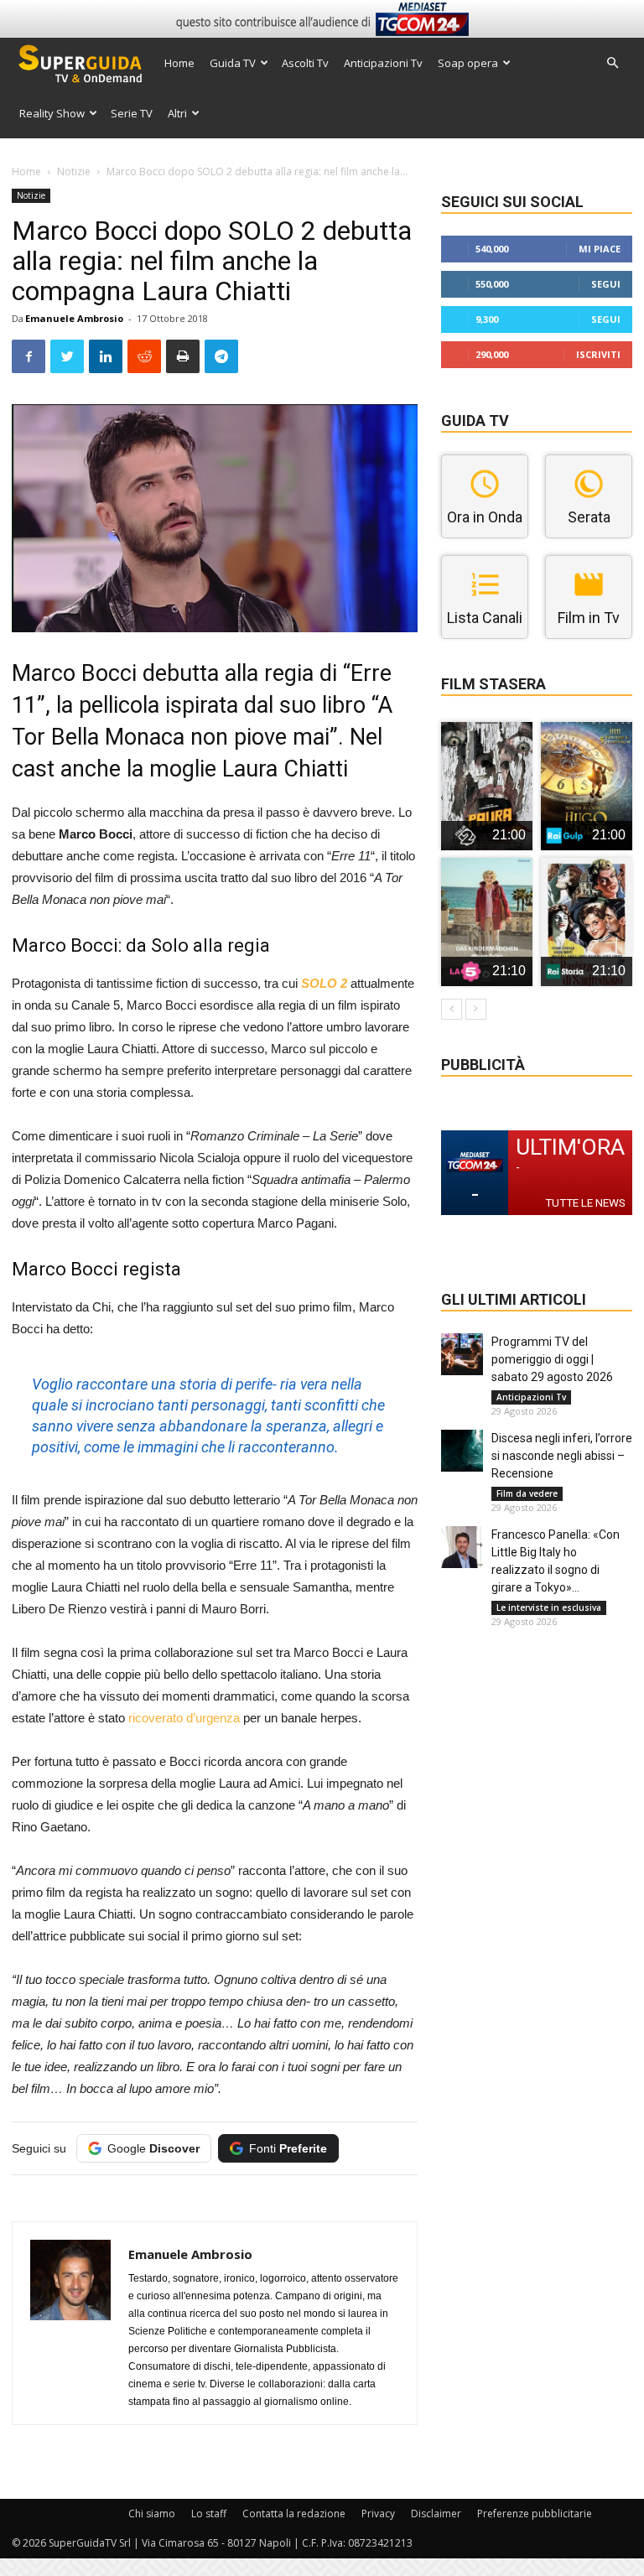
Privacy (378, 2514)
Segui (606, 284)
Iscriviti (598, 354)
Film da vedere (527, 1493)
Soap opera (468, 63)
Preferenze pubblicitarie (535, 2514)
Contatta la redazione (294, 2514)
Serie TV (132, 113)
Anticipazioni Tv (383, 63)
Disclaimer (436, 2514)
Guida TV (233, 63)
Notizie (74, 171)
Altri (177, 113)
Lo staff (209, 2514)
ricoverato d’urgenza (184, 1718)
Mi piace (600, 249)
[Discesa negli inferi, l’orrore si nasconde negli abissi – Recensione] (462, 1451)
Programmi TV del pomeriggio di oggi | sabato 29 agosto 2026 (552, 1359)
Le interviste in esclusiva (549, 1607)
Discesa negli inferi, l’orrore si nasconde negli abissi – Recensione (562, 1456)
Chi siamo (152, 2514)
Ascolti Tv (305, 63)
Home (179, 63)
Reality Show (52, 113)
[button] (612, 63)
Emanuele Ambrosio (74, 318)
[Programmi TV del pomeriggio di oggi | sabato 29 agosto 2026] (462, 1354)
